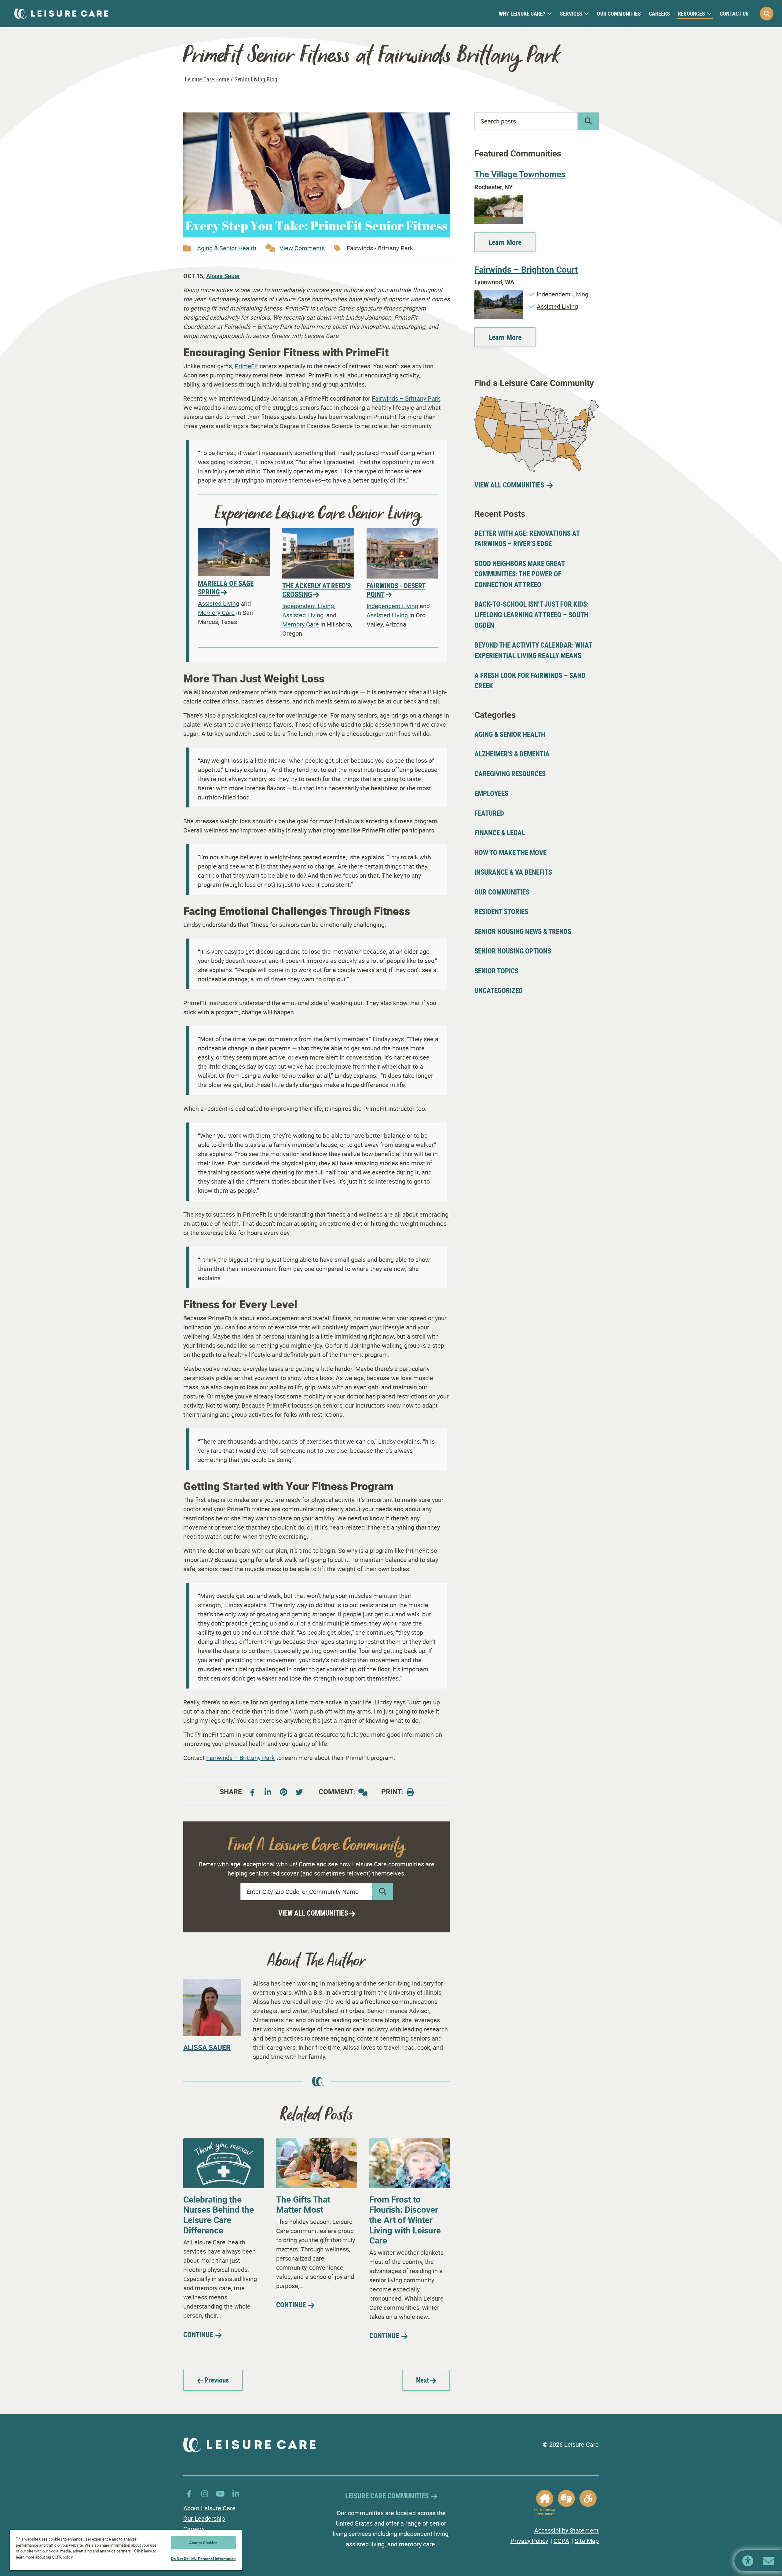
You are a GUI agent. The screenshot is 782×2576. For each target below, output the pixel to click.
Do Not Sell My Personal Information (203, 2559)
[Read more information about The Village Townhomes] (499, 199)
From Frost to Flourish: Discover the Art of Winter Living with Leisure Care (405, 2220)
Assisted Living (219, 603)
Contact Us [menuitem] (734, 13)
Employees (491, 793)
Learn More (505, 242)
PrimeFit (246, 366)
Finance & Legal (500, 833)
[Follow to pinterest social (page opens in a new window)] (283, 1792)
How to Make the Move (510, 853)
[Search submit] (383, 1892)
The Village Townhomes (520, 174)
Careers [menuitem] (659, 13)
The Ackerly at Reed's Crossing (316, 590)
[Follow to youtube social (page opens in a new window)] (299, 1792)
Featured (489, 813)
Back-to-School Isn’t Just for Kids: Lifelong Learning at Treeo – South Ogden (532, 615)
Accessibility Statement (566, 2530)
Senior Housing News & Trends (523, 931)
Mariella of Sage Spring (226, 588)
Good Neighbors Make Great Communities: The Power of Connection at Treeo (519, 574)
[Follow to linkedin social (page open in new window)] (268, 1792)
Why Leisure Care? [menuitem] (522, 13)
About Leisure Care (209, 2508)
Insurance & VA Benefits (513, 872)
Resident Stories (501, 911)
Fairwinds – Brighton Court (526, 269)
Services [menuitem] (571, 13)
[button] (767, 14)
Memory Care (216, 613)
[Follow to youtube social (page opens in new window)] (220, 2494)
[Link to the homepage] (61, 14)
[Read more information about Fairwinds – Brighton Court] (499, 294)
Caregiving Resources (510, 774)
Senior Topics (496, 971)
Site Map (587, 2541)
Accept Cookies (203, 2543)
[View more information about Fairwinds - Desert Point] (403, 533)
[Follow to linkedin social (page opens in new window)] (236, 2494)
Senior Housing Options (513, 951)
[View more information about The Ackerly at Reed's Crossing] (318, 533)
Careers (194, 2529)
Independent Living (308, 606)
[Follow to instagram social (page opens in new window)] (205, 2494)
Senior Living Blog (256, 79)
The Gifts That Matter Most (303, 2204)
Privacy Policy (529, 2541)
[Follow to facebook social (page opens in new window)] (189, 2494)
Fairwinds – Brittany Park (406, 398)
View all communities (313, 1913)
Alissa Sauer (223, 276)
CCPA (561, 2541)
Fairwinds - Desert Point (396, 590)
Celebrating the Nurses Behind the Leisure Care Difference (219, 2215)
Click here (143, 2551)
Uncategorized (499, 990)
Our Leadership (204, 2518)
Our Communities (502, 892)
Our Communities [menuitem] (619, 13)
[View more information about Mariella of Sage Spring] (234, 533)
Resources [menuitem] (691, 13)
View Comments (302, 248)
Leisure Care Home (207, 79)
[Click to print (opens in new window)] (410, 1792)
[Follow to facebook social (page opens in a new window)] (252, 1792)
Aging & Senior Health (227, 248)
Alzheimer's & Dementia (512, 754)
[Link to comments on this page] (363, 1792)
